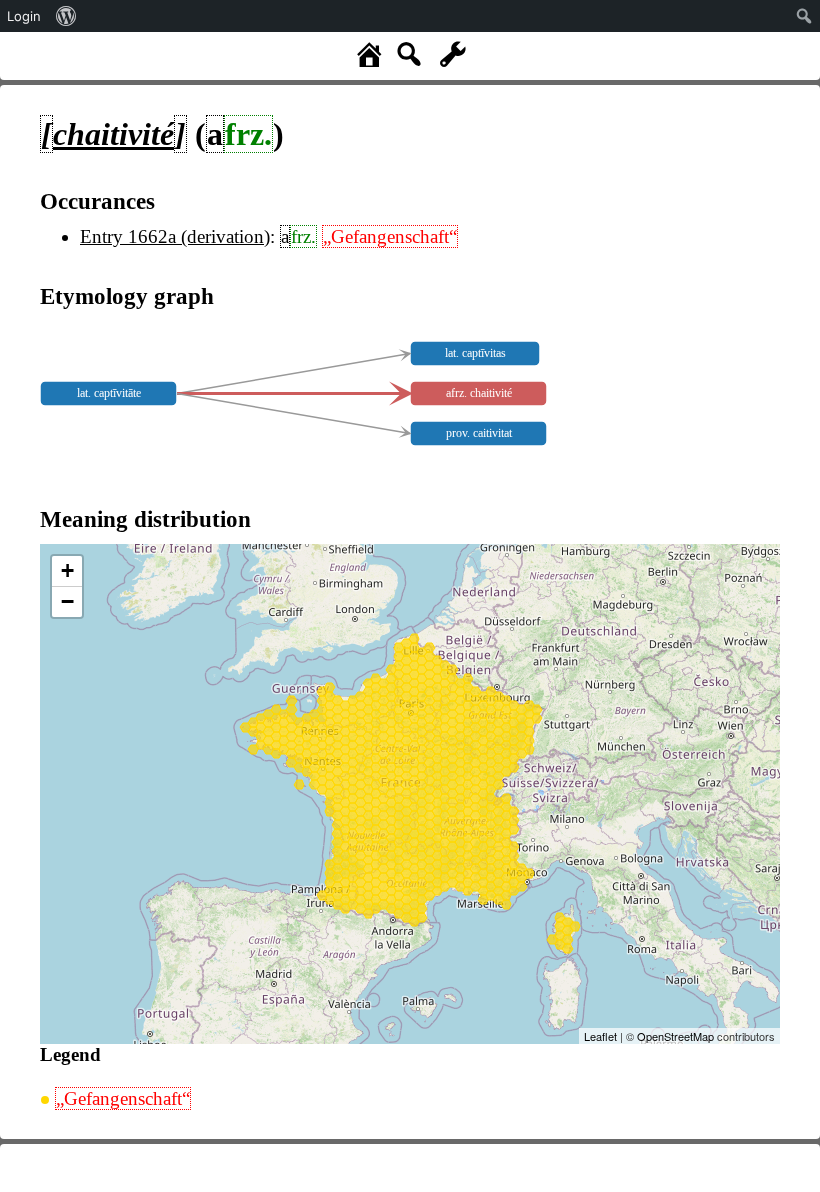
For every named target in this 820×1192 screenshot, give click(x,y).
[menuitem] (66, 16)
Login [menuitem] (24, 16)
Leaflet (600, 1036)
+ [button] (67, 570)
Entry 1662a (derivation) (175, 236)
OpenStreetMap (675, 1036)
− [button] (67, 601)
